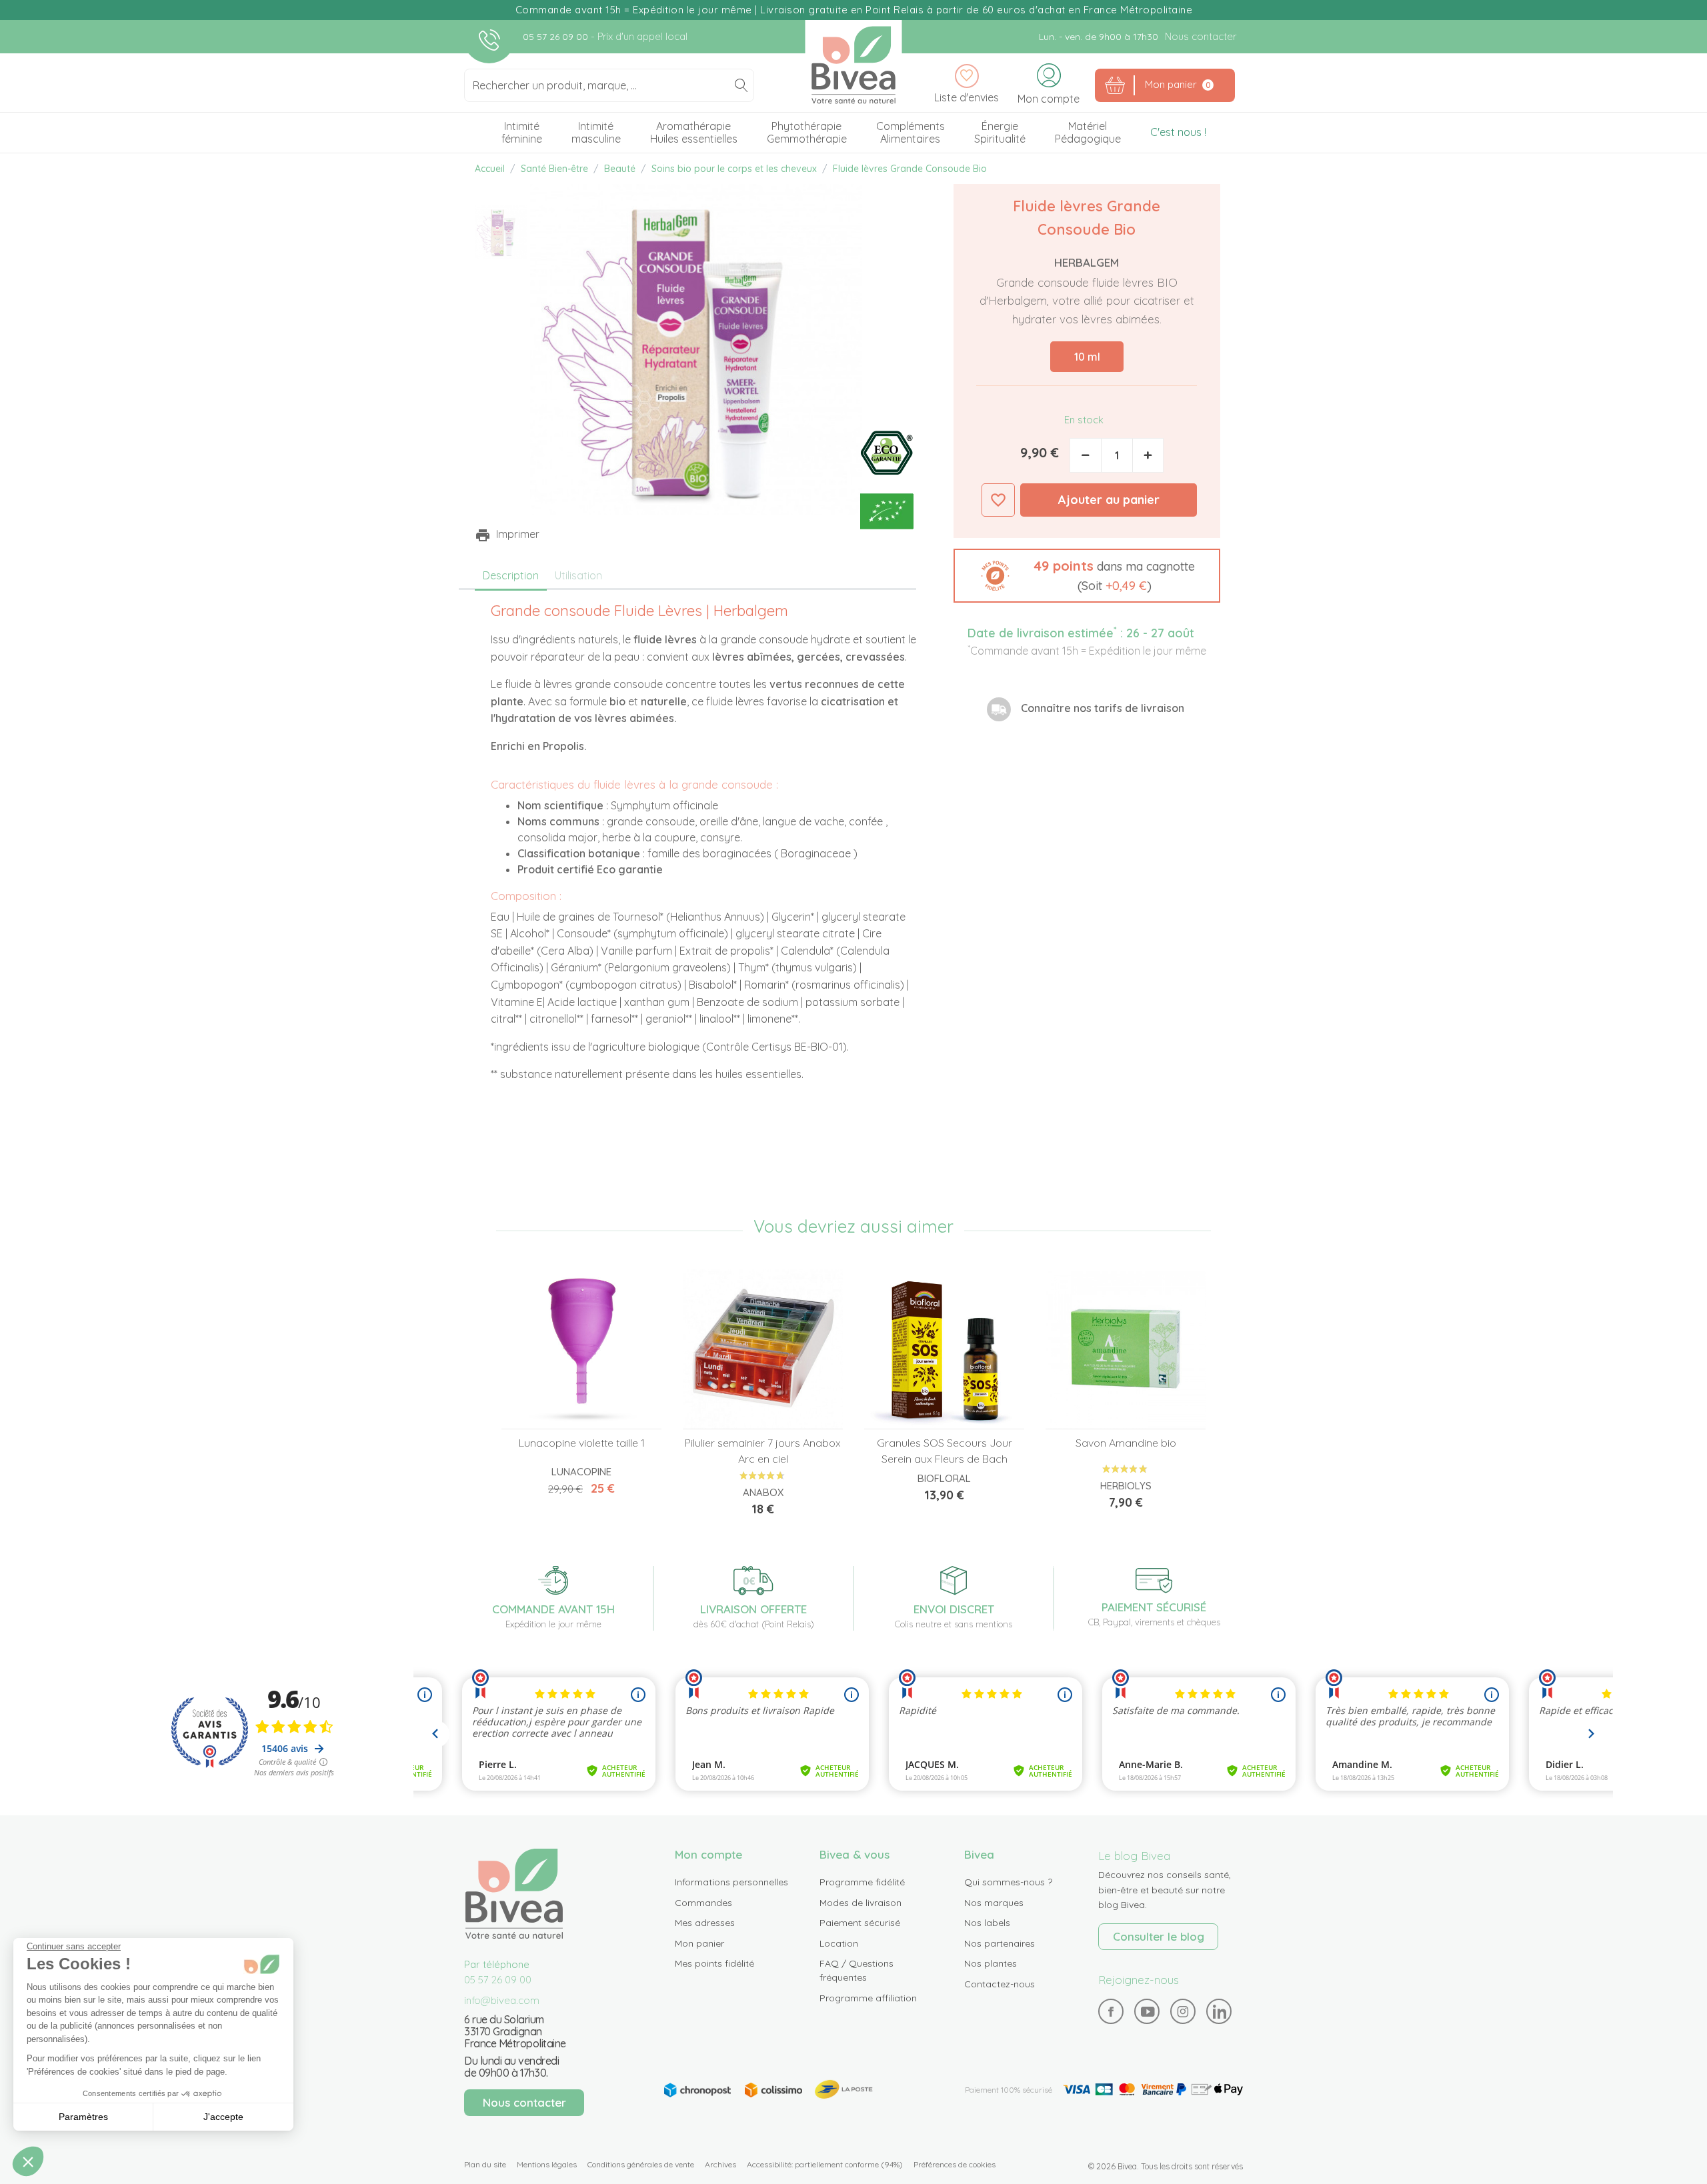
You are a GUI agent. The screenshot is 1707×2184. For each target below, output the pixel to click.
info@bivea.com (502, 2000)
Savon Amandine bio (1126, 1443)
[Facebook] (1111, 2012)
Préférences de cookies (955, 2164)
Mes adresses (705, 1923)
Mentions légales (547, 2164)
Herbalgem (1087, 262)
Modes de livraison (861, 1903)
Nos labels (987, 1923)
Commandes (703, 1903)
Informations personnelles (731, 1882)
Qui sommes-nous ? (1008, 1882)
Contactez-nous (1000, 1984)
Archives (720, 2164)
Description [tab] (511, 575)
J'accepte (223, 2117)
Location (839, 1943)
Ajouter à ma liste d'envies (998, 500)
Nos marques (994, 1903)
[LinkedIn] (1219, 2012)
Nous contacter (1201, 36)
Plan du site (485, 2164)
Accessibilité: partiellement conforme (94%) (825, 2164)
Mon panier (699, 1943)
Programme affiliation (868, 1998)
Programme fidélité (862, 1882)
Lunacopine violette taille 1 (582, 1443)
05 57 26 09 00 (557, 37)
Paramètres (83, 2117)
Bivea (854, 65)
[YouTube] (1147, 2012)
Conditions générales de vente (641, 2164)
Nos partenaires (1000, 1943)
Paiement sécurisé (860, 1923)
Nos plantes (991, 1963)
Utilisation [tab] (578, 575)
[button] (1087, 576)
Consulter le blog (1159, 1936)
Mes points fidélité (714, 1963)
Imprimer (518, 534)
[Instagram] (1183, 2011)
